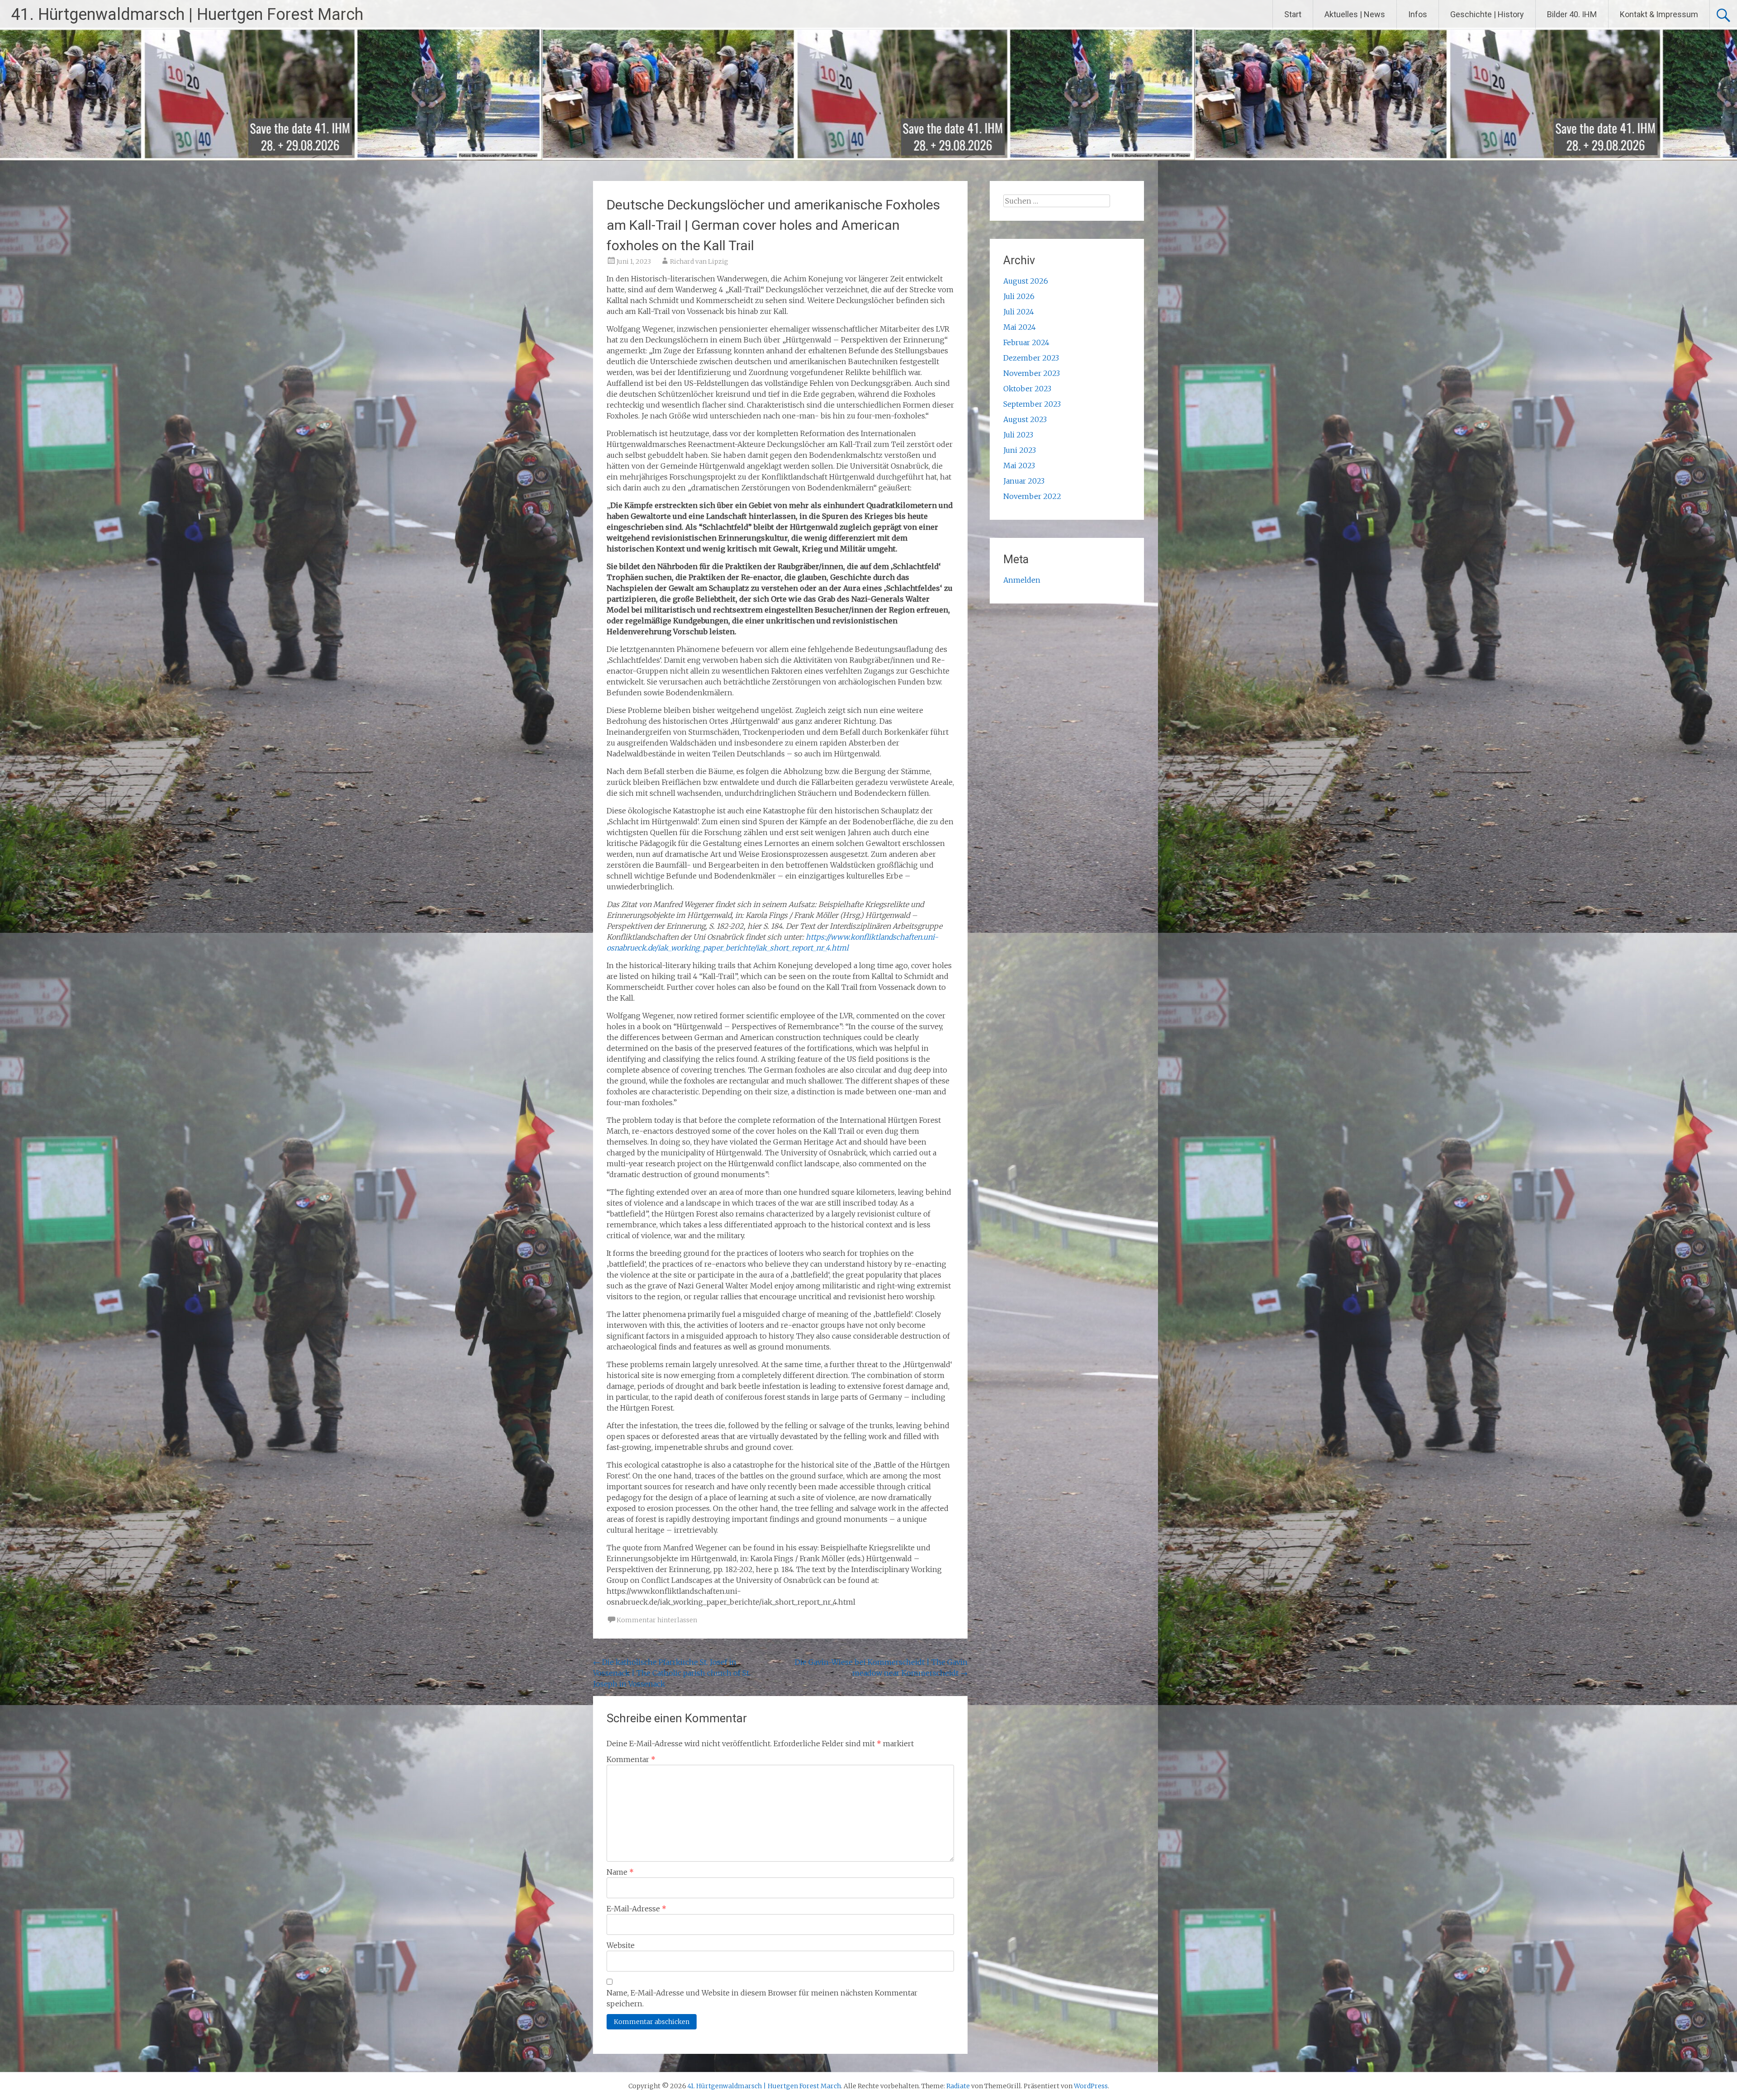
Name (620, 1872)
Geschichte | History (1487, 14)
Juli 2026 (1019, 296)
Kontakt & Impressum (1659, 14)
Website (621, 1945)
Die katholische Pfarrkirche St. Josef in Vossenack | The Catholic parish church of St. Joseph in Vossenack (672, 1673)
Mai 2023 (1019, 466)
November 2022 (1032, 496)
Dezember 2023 (1031, 358)
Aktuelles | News (1355, 14)
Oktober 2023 (1027, 389)
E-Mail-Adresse (636, 1909)
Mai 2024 (1020, 327)
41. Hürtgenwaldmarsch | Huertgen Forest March (187, 14)
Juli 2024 (1019, 312)
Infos (1418, 14)
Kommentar (631, 1759)
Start (1293, 14)
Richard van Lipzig (699, 261)
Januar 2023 (1024, 481)
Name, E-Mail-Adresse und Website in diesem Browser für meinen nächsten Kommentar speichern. (762, 1998)
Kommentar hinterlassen (657, 1620)
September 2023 (1032, 404)
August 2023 (1025, 419)
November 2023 (1032, 373)
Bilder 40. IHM (1572, 14)
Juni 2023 (1020, 450)
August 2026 (1026, 281)
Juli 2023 (1018, 435)
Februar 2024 (1026, 342)
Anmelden (1022, 580)
